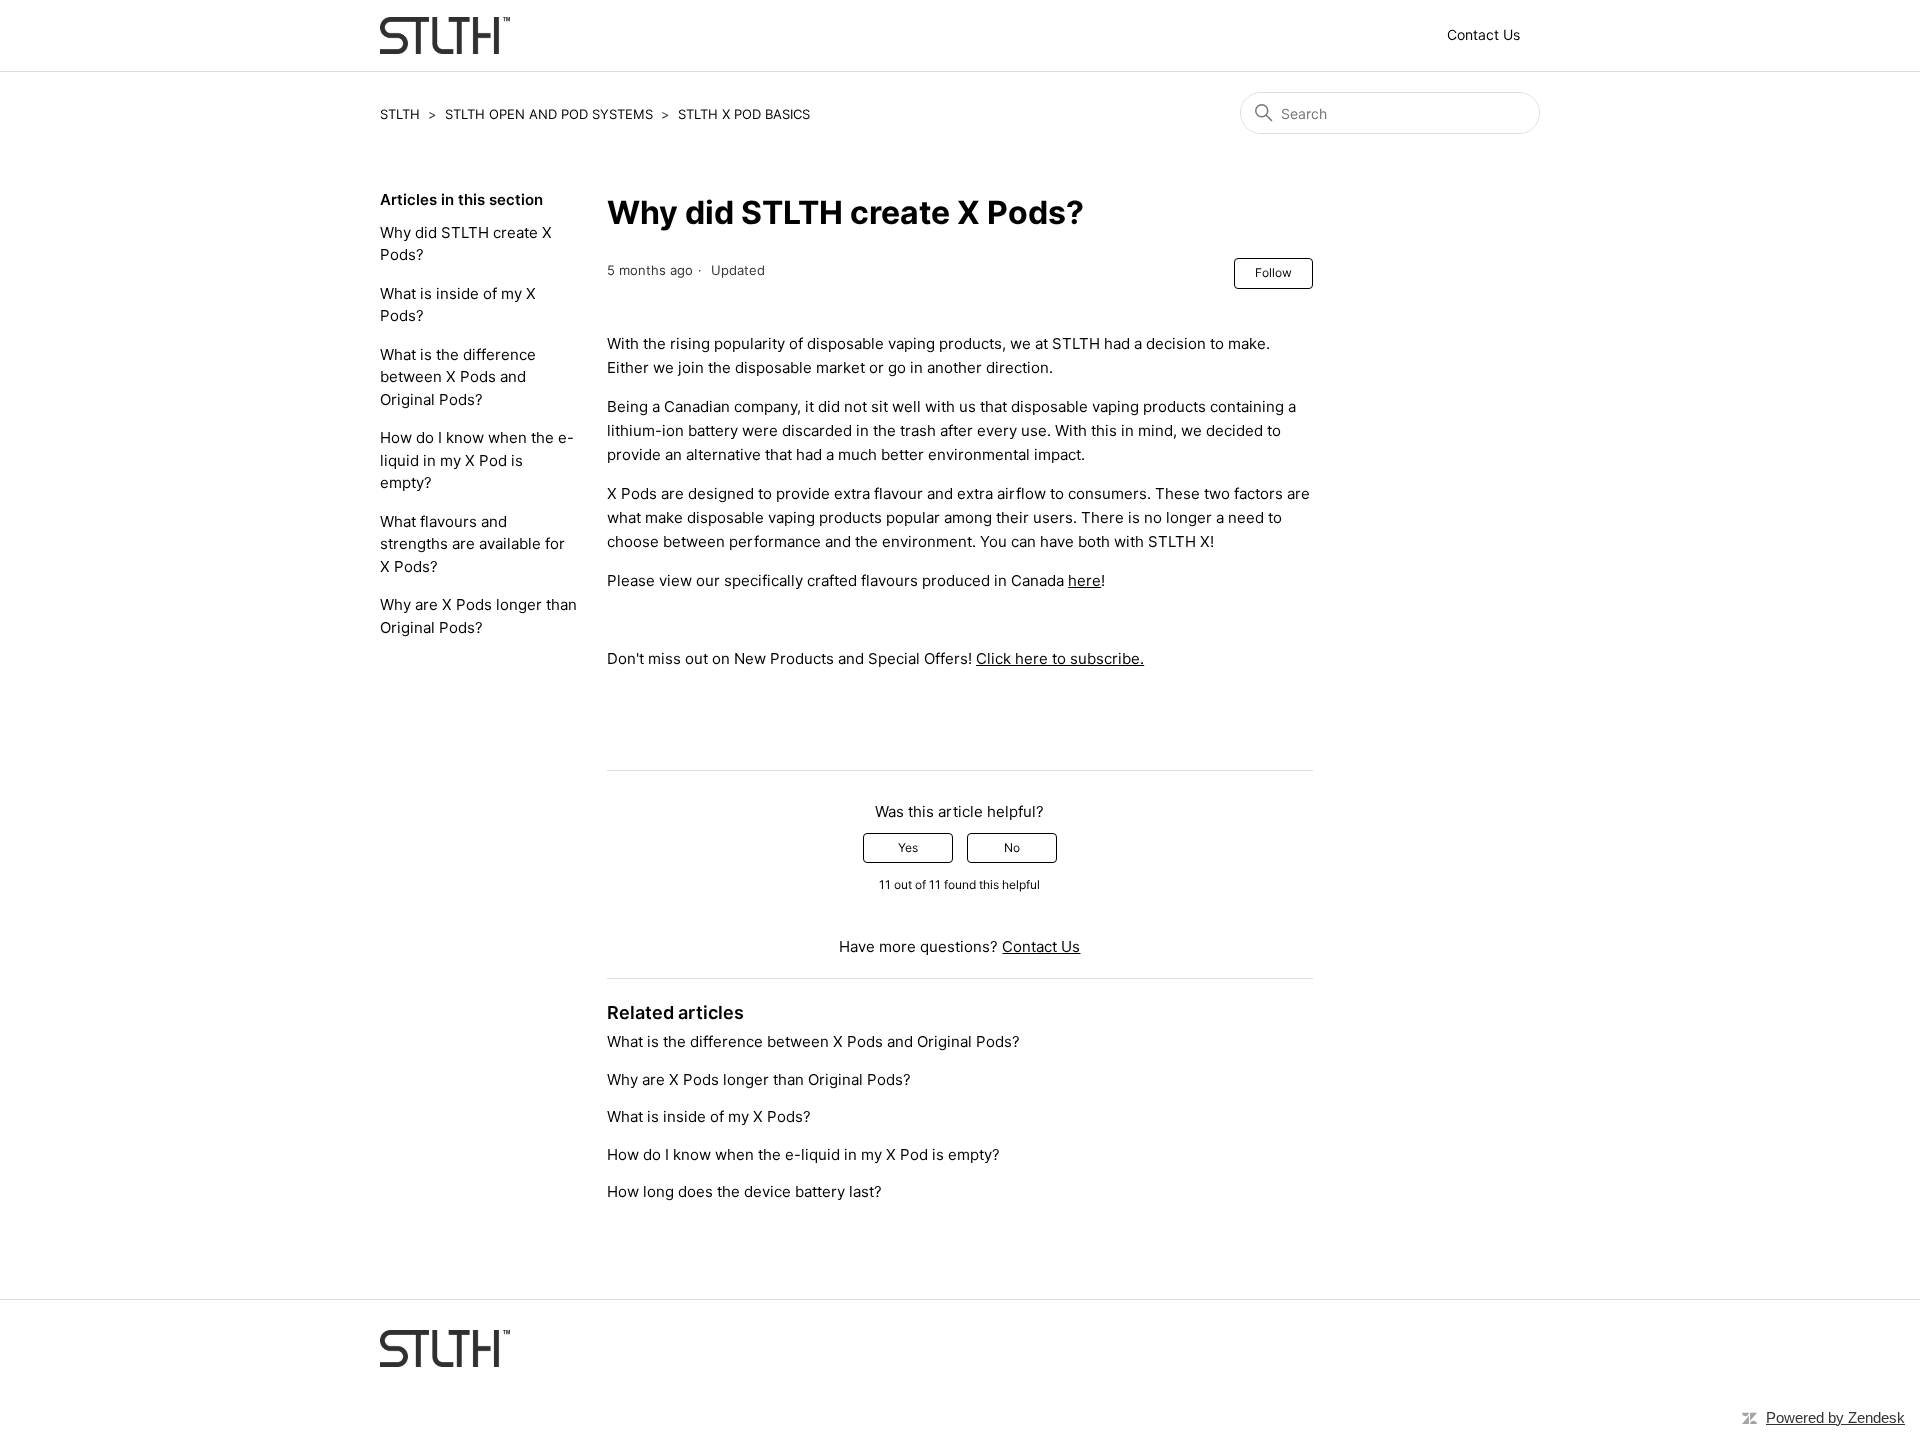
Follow (1273, 272)
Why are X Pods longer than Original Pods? (478, 616)
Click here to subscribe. (1060, 658)
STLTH (400, 114)
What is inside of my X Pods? (458, 305)
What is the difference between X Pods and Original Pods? (458, 377)
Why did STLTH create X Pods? (466, 244)
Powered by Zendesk (1835, 1417)
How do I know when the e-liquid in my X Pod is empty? (477, 460)
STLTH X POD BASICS (744, 114)
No (1012, 847)
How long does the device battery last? (744, 1191)
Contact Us (1483, 34)
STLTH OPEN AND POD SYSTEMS (549, 114)
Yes (908, 847)
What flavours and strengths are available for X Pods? (472, 544)
